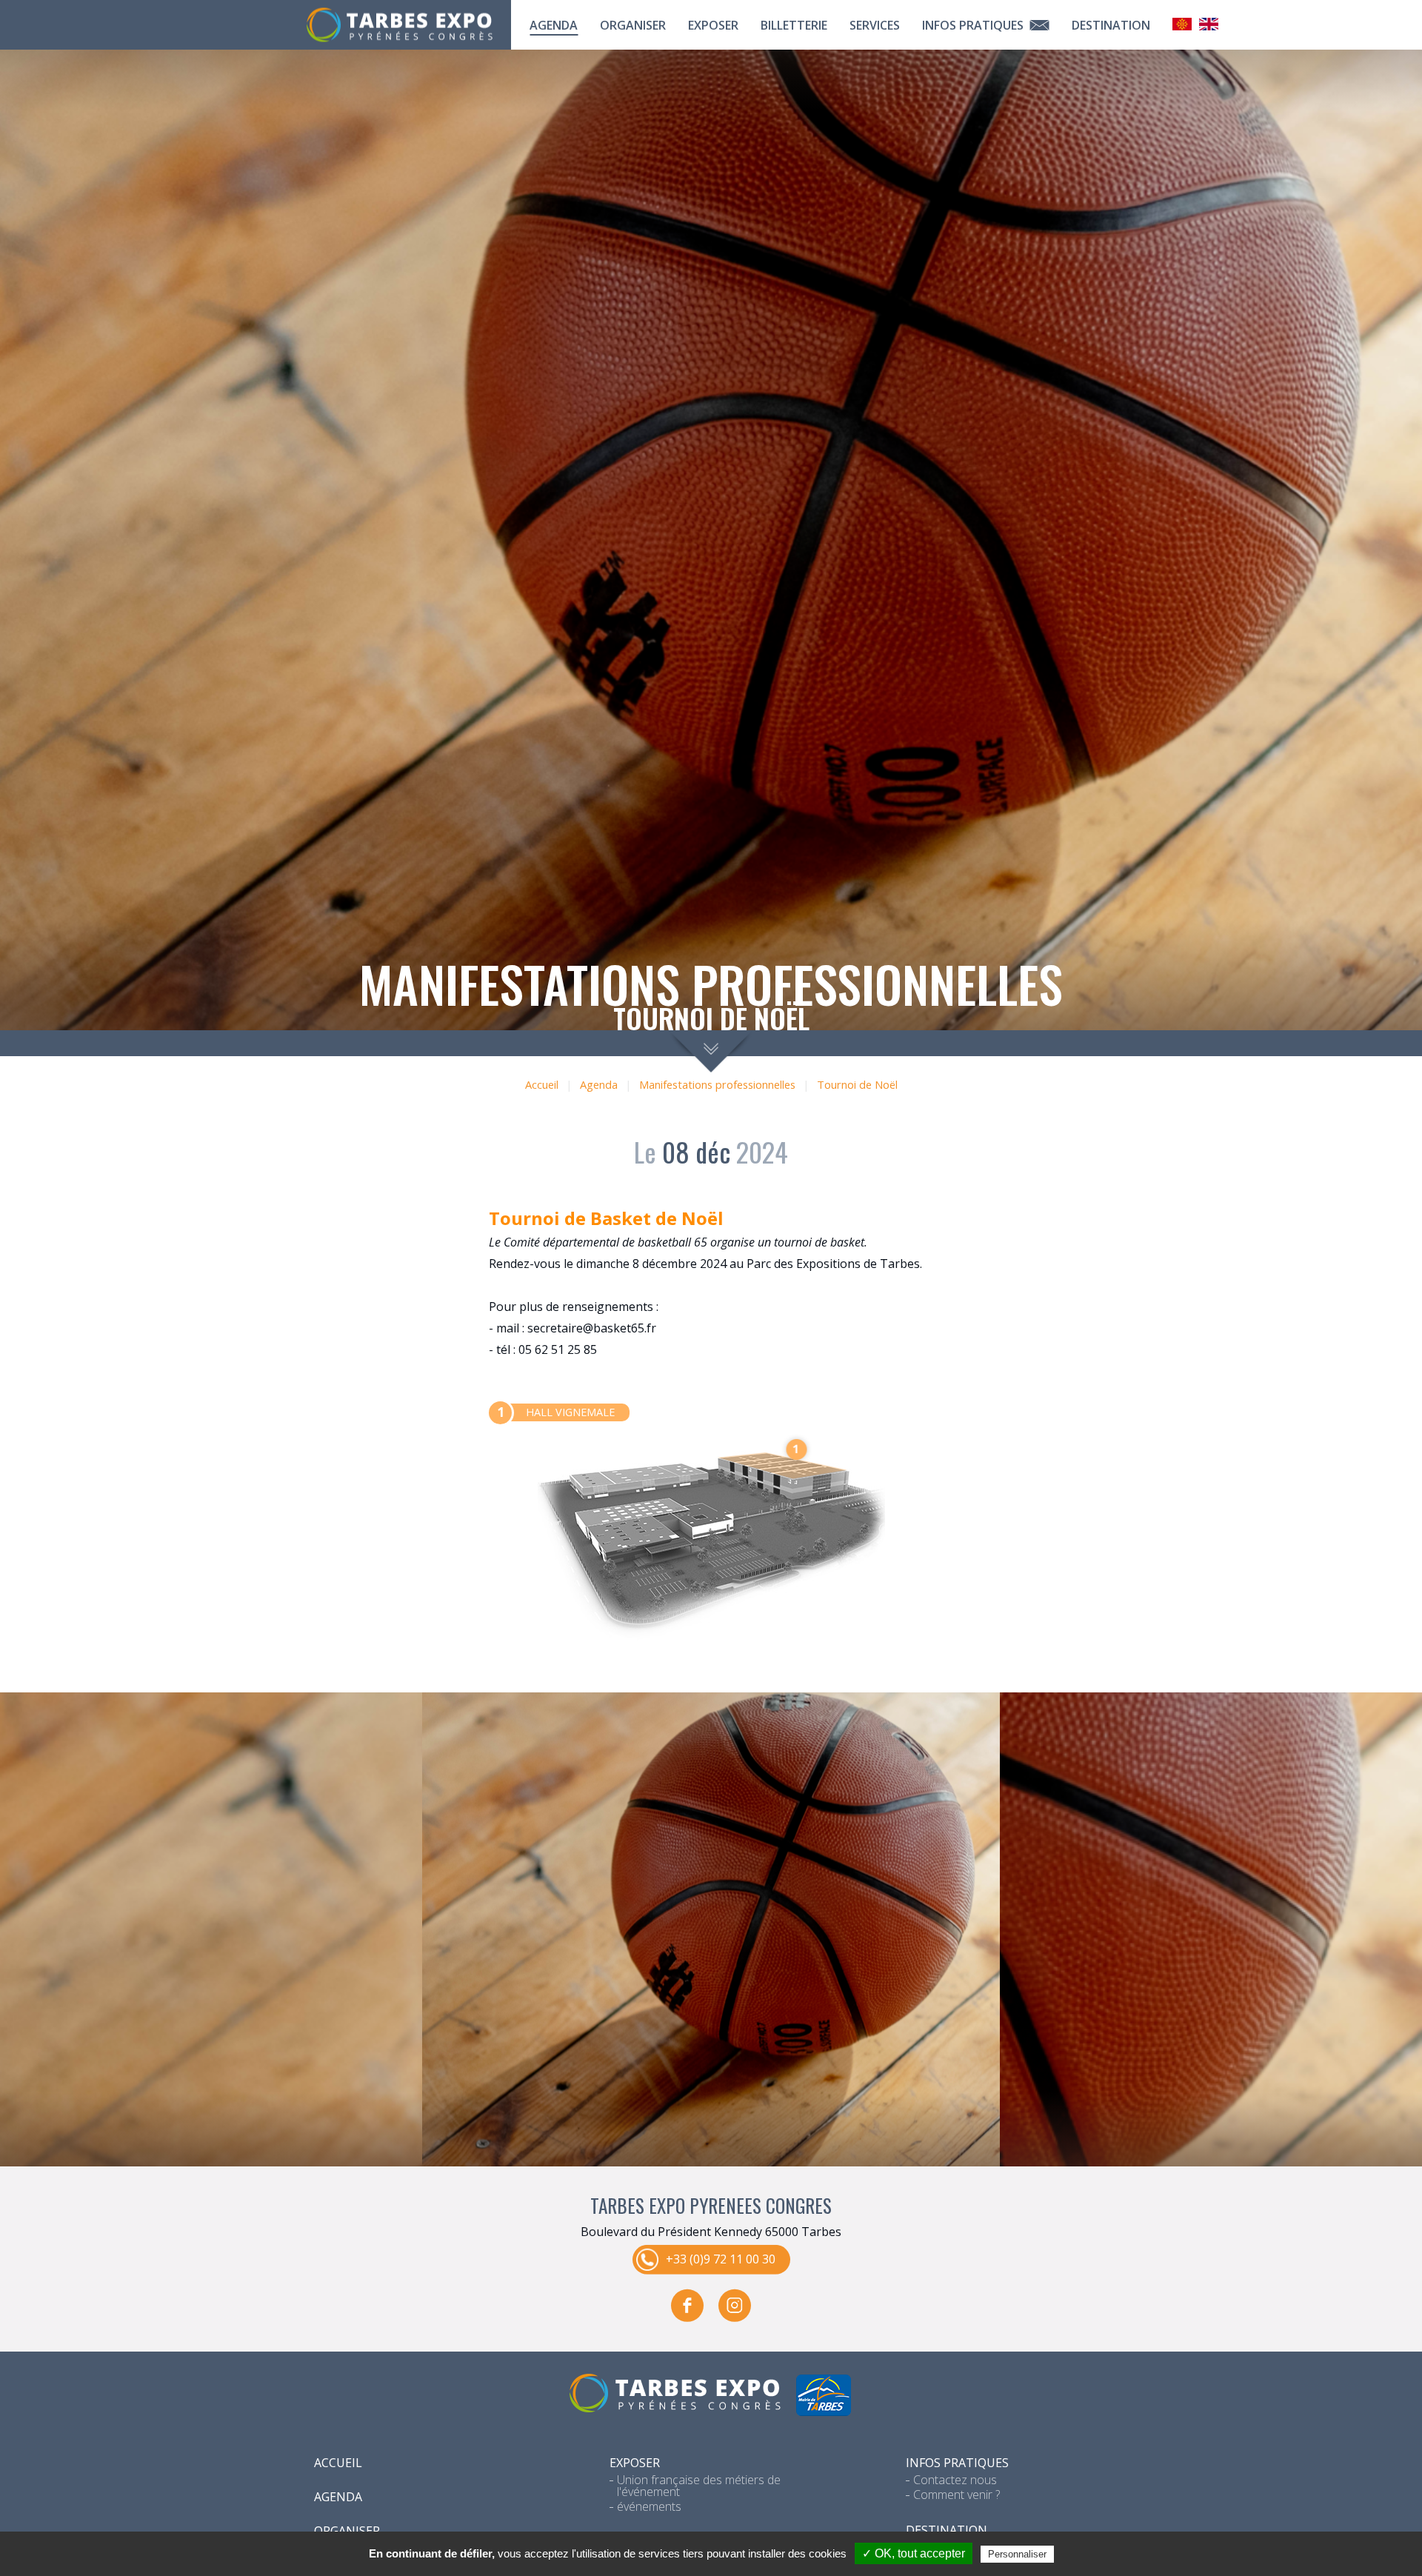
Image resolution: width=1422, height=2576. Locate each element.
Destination (1111, 25)
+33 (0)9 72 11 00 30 (721, 2259)
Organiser (633, 25)
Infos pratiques (974, 25)
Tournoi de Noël (857, 1085)
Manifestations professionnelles (717, 1085)
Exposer (713, 25)
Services (875, 25)
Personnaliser (1017, 2554)
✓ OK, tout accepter (914, 2553)
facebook (687, 2306)
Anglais (1209, 24)
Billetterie (794, 25)
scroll (711, 1051)
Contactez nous (955, 2480)
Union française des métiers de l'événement (699, 2486)
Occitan (1182, 24)
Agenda (554, 25)
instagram (735, 2306)
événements (649, 2506)
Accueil (542, 1085)
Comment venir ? (957, 2495)
